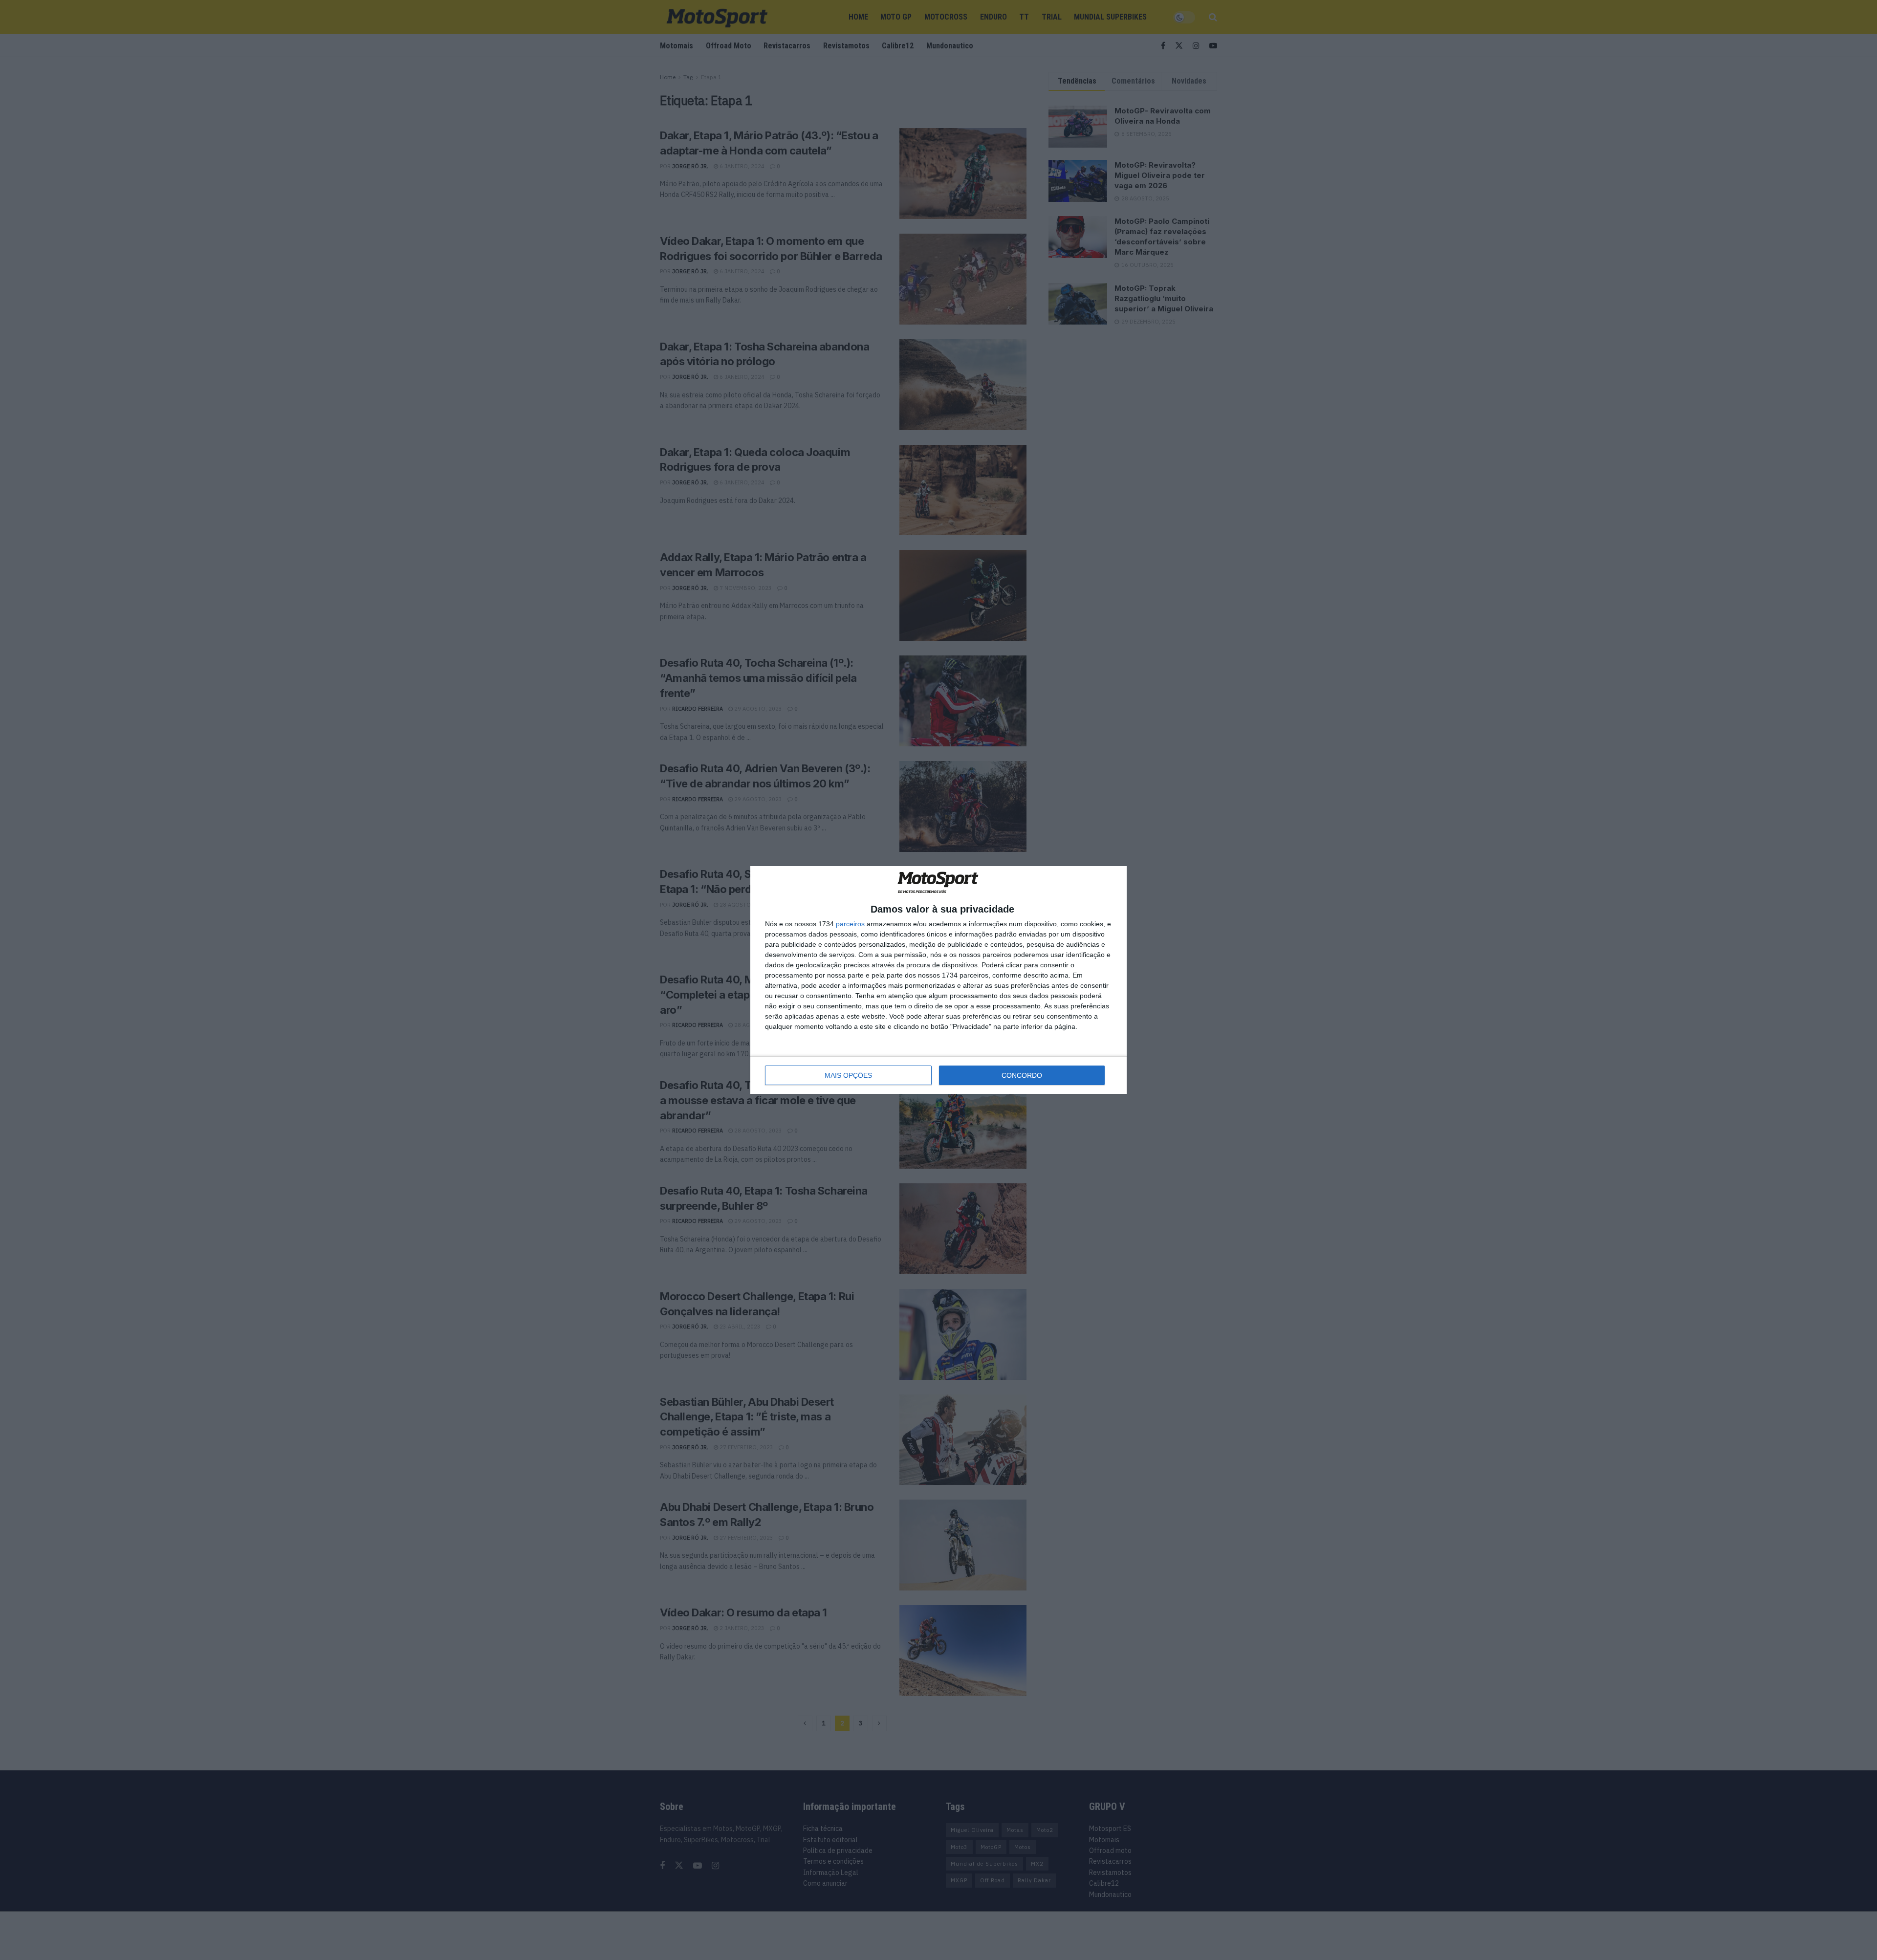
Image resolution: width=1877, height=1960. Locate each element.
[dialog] (938, 980)
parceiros (850, 924)
